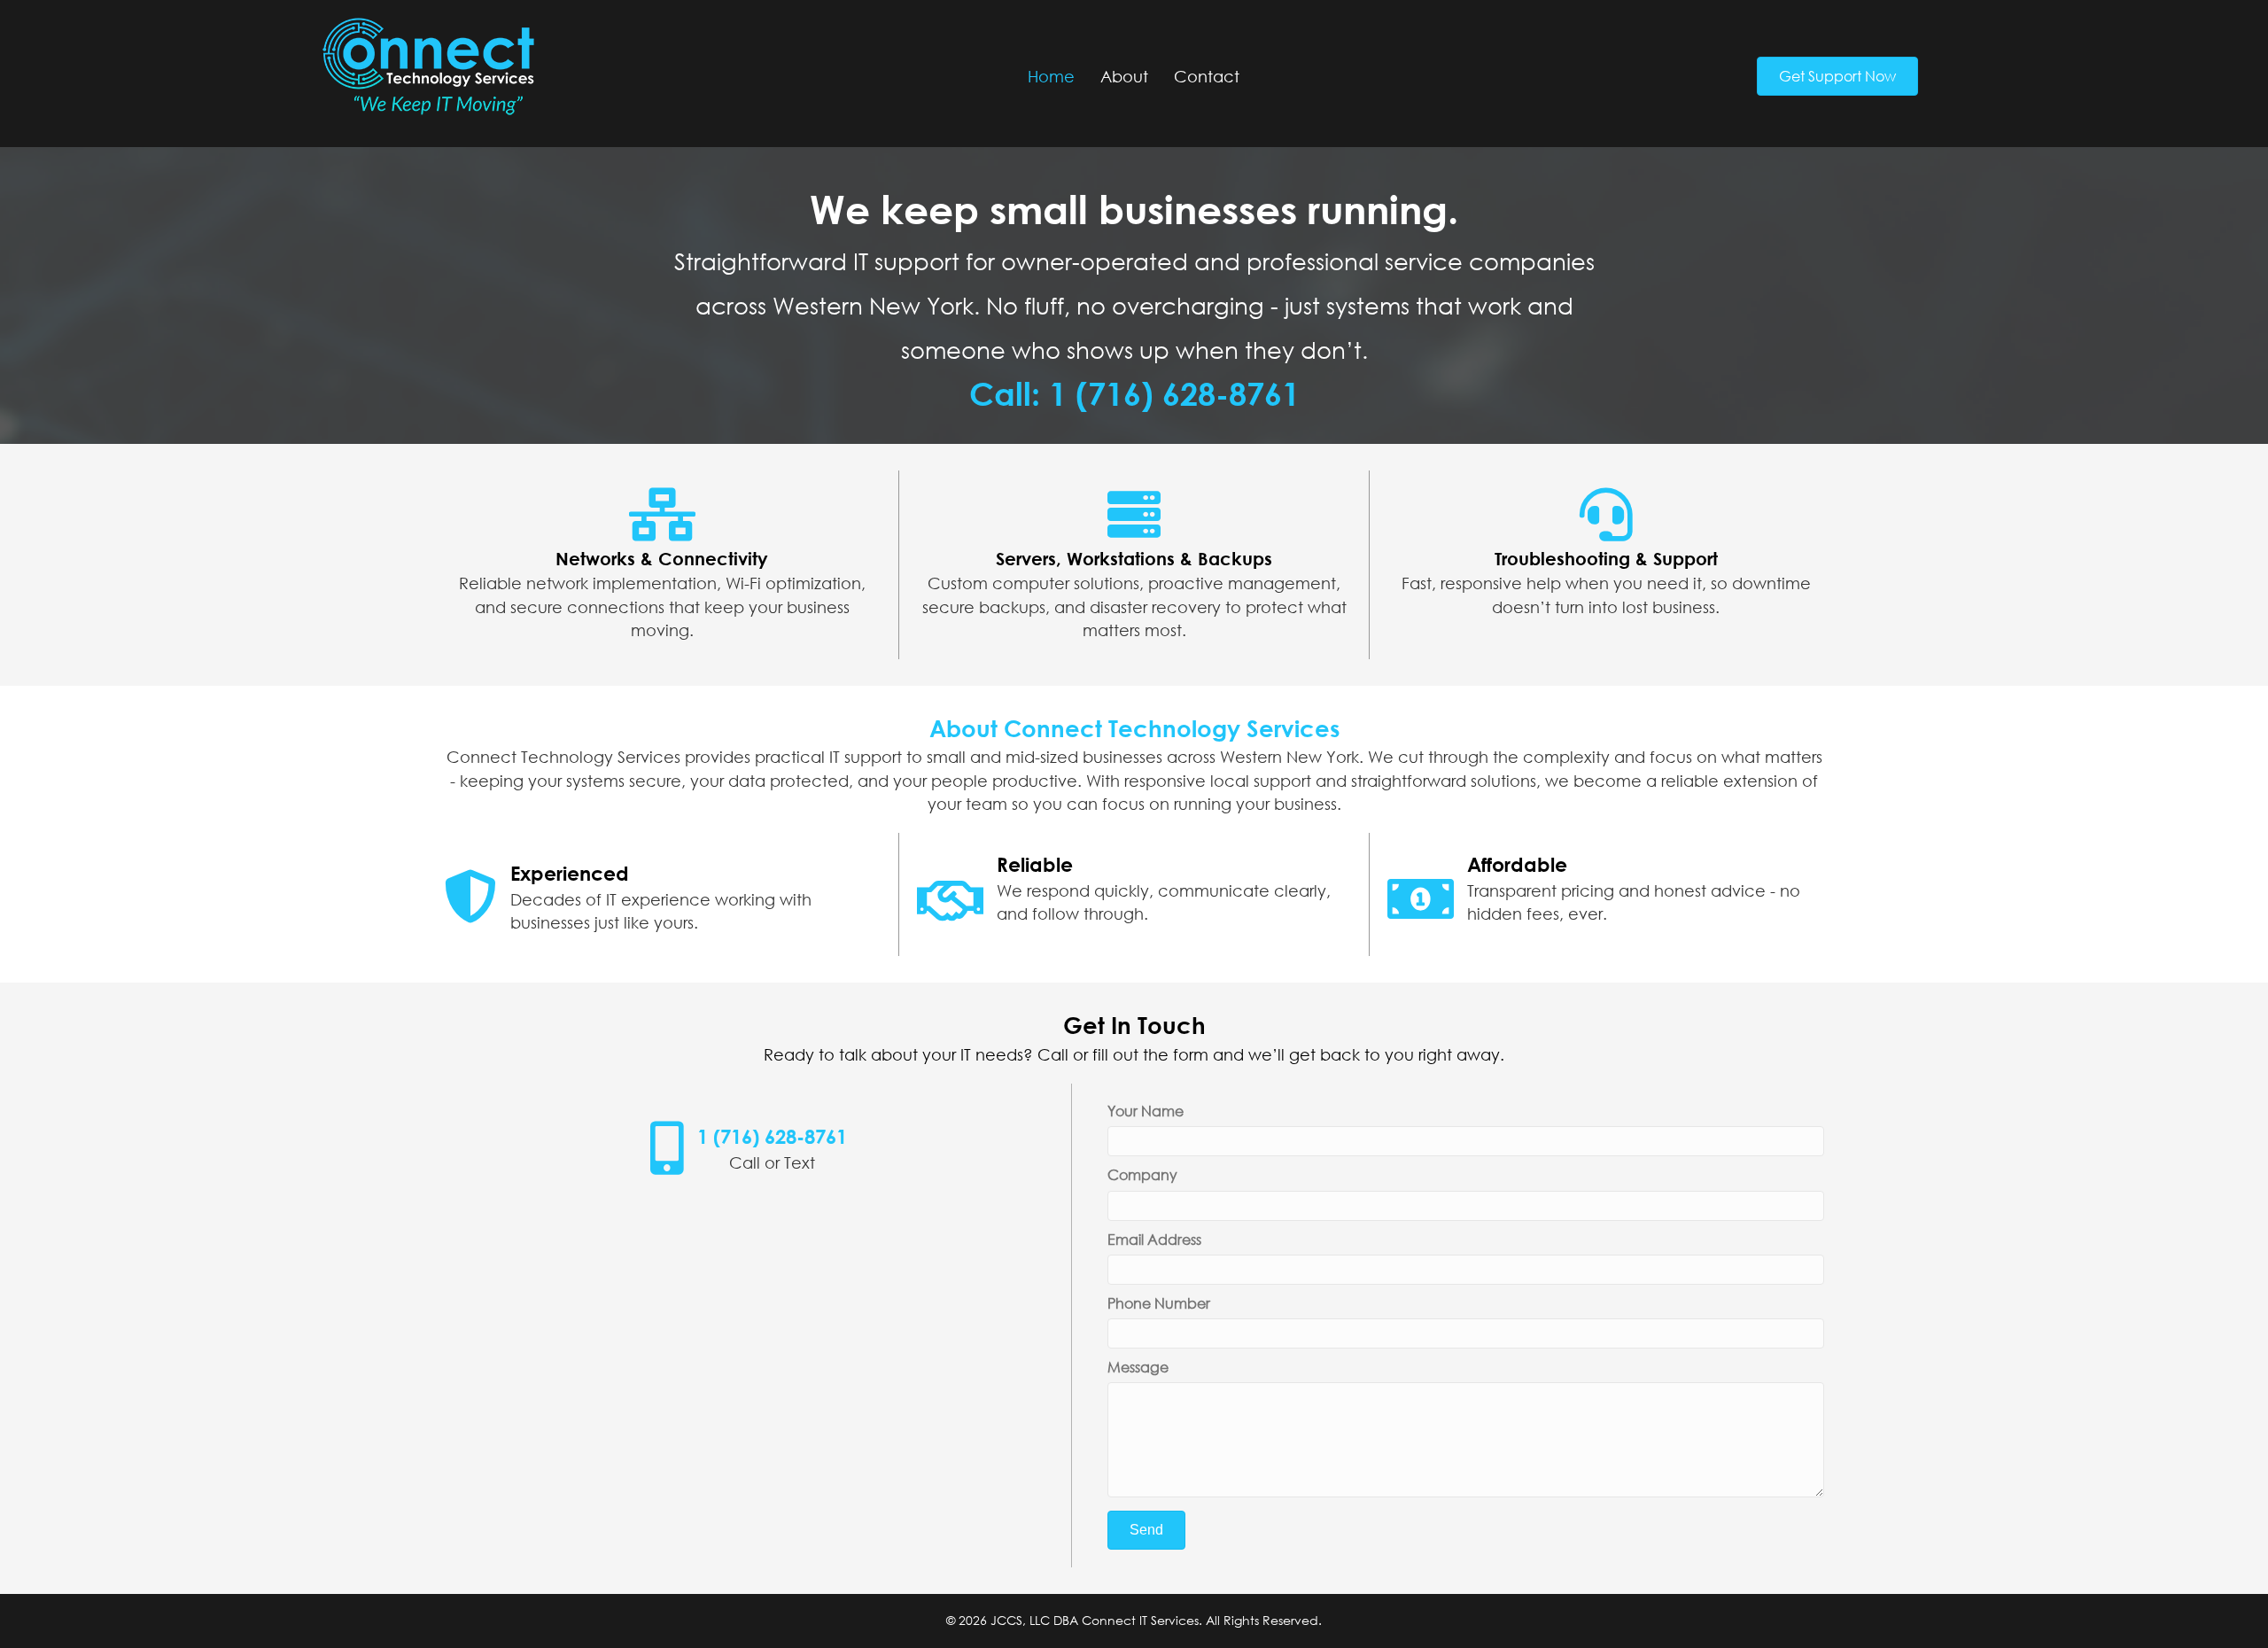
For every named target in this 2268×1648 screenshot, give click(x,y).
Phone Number (1159, 1303)
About (1124, 76)
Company (1142, 1175)
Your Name (1146, 1111)
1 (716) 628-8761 (772, 1136)
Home (1051, 76)
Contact (1207, 76)
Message (1138, 1367)
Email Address (1154, 1240)
